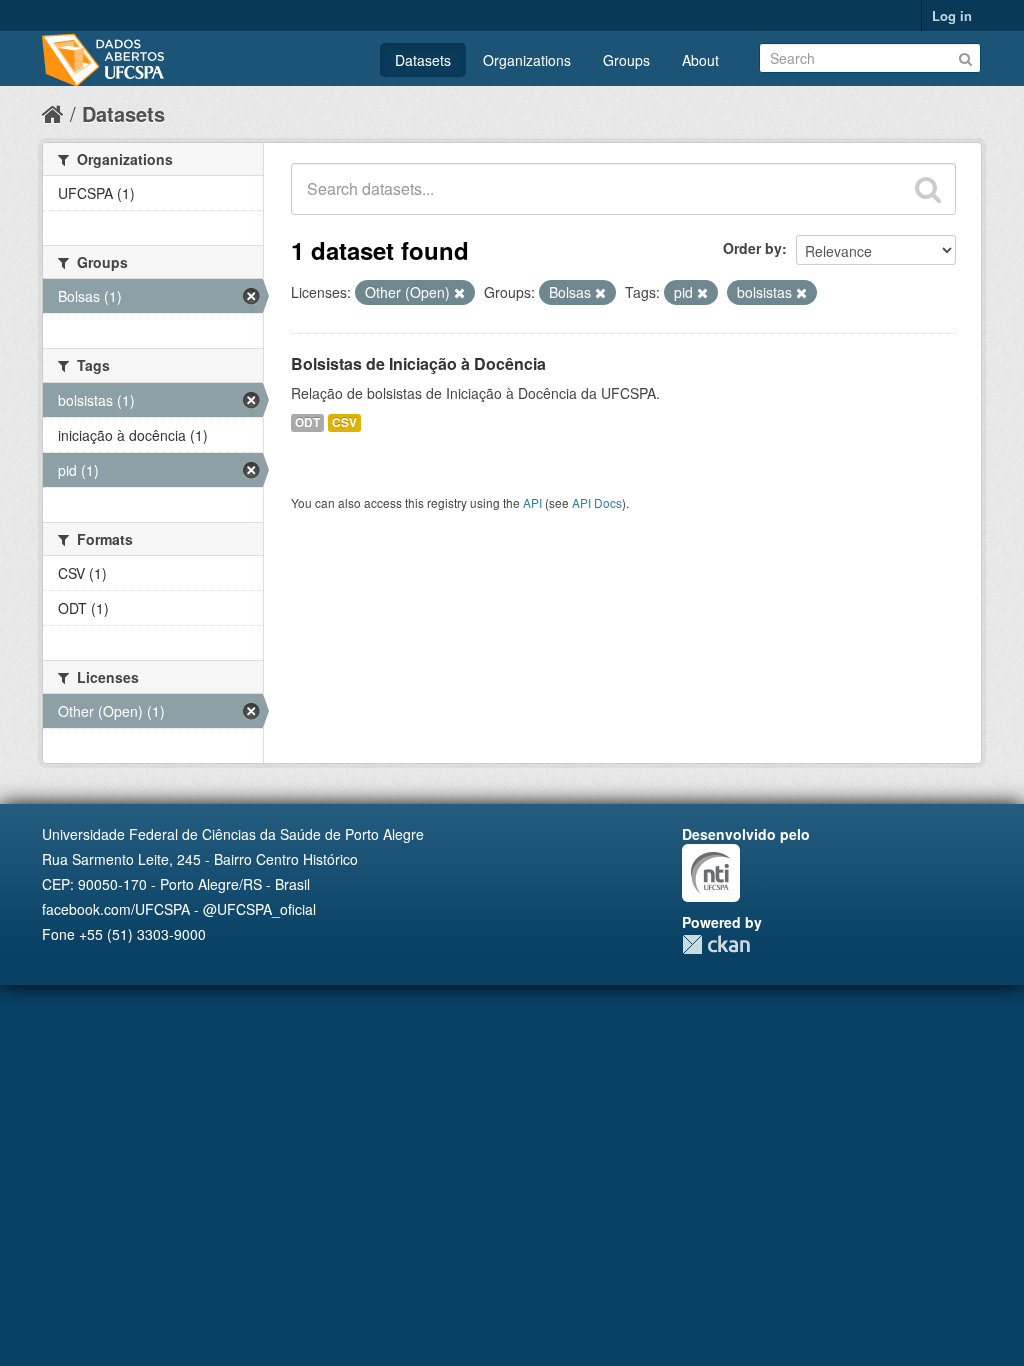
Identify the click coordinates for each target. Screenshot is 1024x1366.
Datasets (423, 60)
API (532, 502)
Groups (626, 60)
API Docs (597, 502)
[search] (928, 189)
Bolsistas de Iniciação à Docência (418, 363)
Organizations (527, 60)
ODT (307, 422)
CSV (344, 422)
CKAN (716, 944)
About (700, 60)
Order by (752, 248)
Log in (952, 15)
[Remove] (459, 293)
